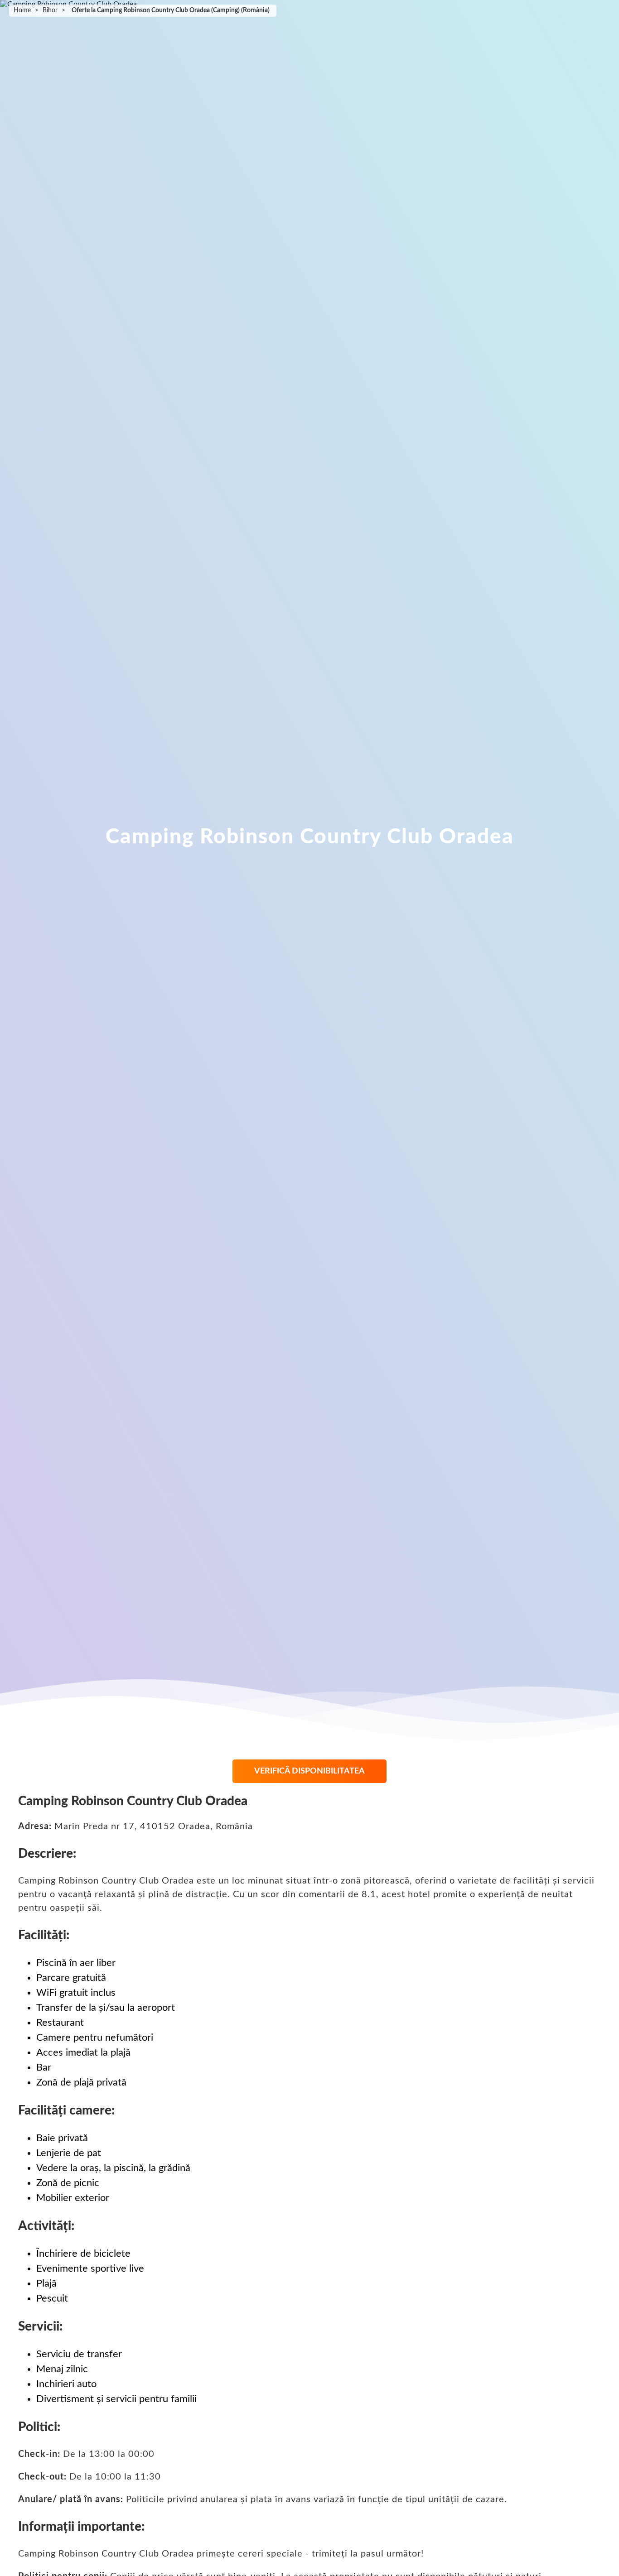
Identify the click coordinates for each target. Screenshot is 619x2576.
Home (22, 10)
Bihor (50, 10)
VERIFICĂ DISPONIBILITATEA (309, 1771)
